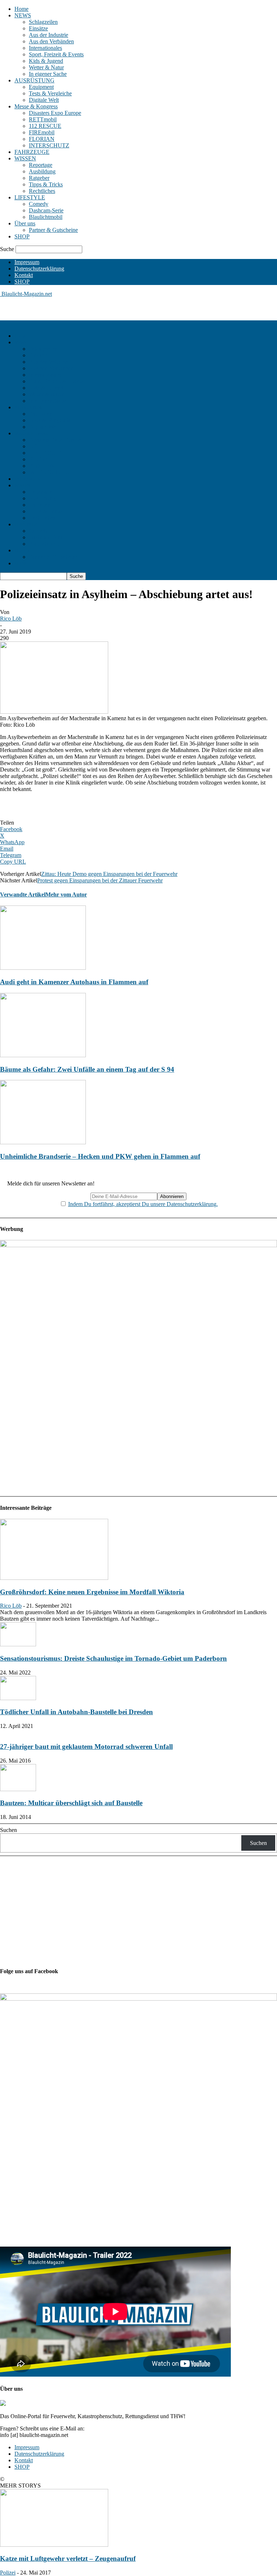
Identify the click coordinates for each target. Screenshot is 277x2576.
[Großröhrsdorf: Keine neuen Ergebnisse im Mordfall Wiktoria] (54, 1578)
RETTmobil (43, 119)
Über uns (25, 223)
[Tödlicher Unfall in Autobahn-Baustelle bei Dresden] (18, 1698)
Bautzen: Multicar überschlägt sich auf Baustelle (71, 1803)
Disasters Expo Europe (55, 113)
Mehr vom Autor (66, 894)
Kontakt (24, 275)
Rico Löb (11, 619)
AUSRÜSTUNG (34, 80)
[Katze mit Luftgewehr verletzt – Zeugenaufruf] (54, 2545)
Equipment (41, 87)
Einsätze (38, 28)
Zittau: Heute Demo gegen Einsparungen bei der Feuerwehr (109, 874)
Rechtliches (42, 191)
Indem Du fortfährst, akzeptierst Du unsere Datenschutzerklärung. (143, 1204)
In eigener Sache (48, 74)
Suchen (8, 1830)
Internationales (45, 48)
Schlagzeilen (43, 22)
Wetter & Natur (46, 67)
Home (21, 9)
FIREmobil (42, 132)
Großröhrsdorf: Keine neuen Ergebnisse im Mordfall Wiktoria (92, 1592)
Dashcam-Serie (46, 210)
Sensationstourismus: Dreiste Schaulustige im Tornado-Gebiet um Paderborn (113, 1658)
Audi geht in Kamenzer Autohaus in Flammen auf (74, 982)
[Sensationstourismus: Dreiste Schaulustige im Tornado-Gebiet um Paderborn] (18, 1644)
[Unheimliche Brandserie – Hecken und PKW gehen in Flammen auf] (43, 1142)
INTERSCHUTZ (49, 145)
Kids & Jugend (46, 61)
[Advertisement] (84, 308)
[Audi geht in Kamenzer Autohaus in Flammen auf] (43, 968)
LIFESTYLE (30, 197)
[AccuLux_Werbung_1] (138, 1245)
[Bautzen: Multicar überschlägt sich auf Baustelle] (18, 1789)
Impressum (27, 262)
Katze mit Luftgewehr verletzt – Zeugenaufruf (68, 2558)
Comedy (39, 204)
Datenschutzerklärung (39, 269)
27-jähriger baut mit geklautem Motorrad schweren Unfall (86, 1747)
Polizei (8, 2573)
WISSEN (25, 158)
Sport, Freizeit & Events (56, 54)
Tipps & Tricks (46, 184)
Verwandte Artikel (23, 894)
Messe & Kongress (36, 106)
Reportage (41, 165)
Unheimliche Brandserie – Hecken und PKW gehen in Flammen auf (100, 1156)
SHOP (22, 236)
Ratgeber (39, 178)
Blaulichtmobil (46, 217)
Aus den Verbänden (51, 41)
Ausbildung (42, 171)
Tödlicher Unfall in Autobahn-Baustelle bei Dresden (76, 1712)
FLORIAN (42, 139)
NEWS (23, 15)
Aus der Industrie (49, 35)
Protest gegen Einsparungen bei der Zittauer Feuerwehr (100, 880)
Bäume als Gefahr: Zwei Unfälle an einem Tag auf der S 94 (87, 1069)
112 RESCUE (45, 126)
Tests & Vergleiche (50, 93)
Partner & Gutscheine (53, 230)
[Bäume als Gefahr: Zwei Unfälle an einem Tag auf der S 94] (43, 1055)
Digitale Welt (44, 100)
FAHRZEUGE (32, 152)
